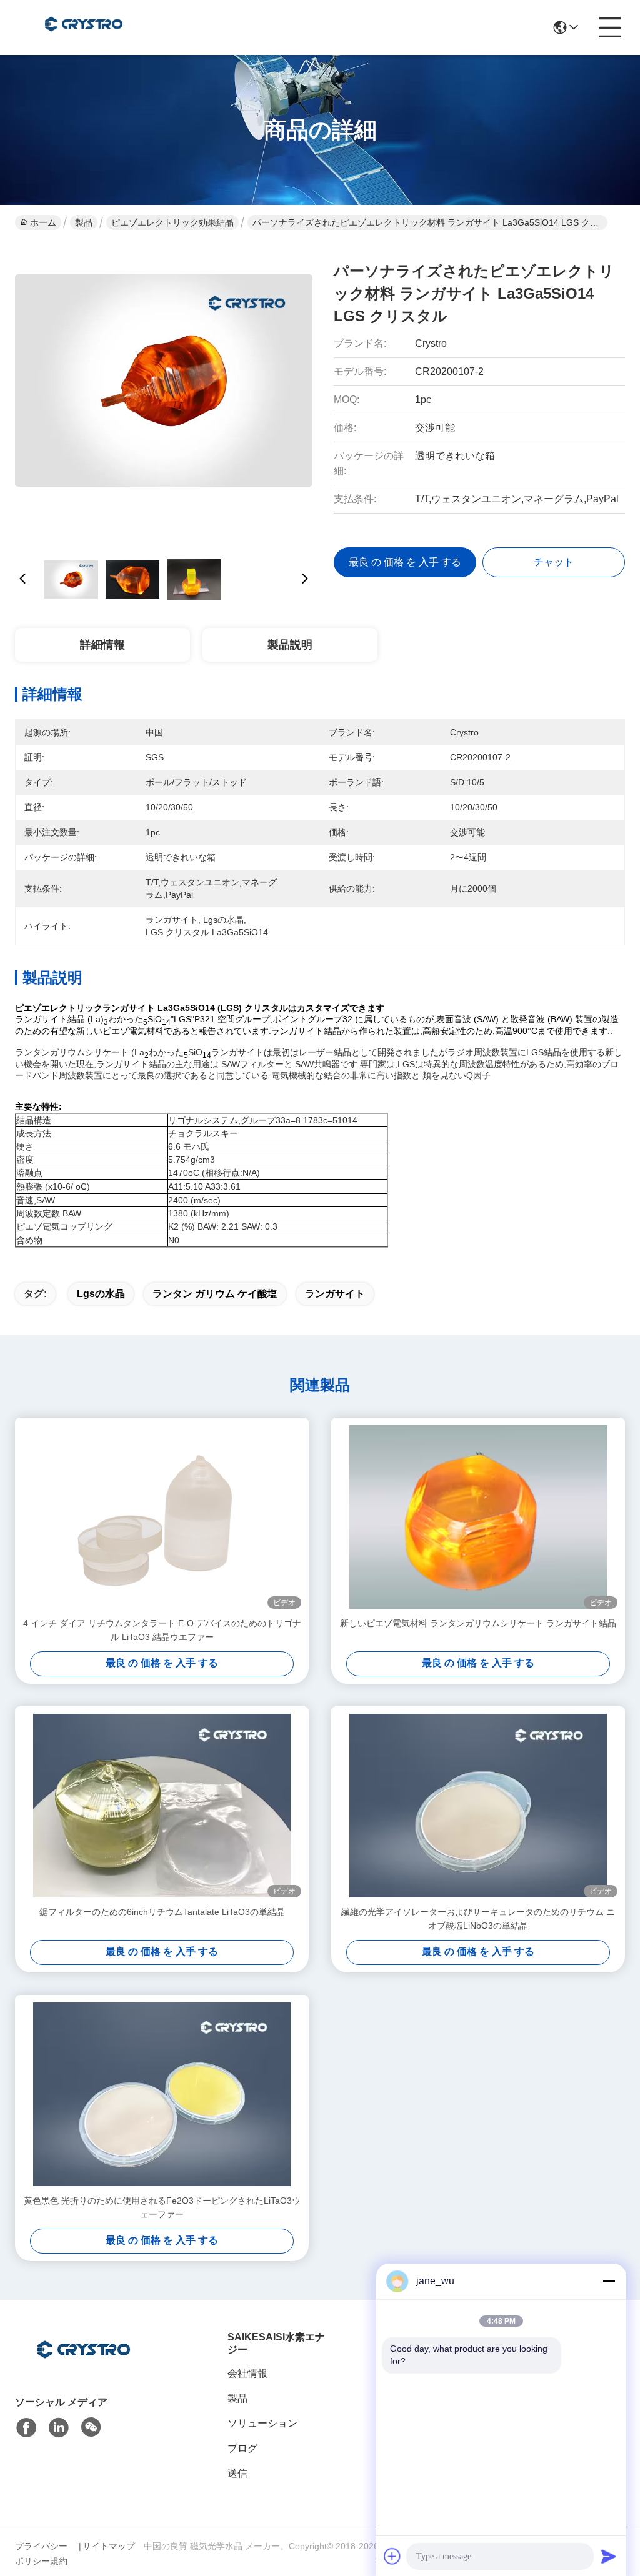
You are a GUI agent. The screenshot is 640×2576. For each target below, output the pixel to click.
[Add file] (392, 2556)
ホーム (43, 222)
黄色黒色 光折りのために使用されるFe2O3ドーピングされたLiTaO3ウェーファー (162, 2207)
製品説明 (290, 645)
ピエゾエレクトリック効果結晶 (172, 222)
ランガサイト (335, 1294)
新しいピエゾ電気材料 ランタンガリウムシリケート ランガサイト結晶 (478, 1623)
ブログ (242, 2448)
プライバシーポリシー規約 (41, 2554)
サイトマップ (109, 2546)
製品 (84, 222)
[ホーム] (84, 2365)
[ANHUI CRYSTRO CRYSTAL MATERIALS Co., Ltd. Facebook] (26, 2428)
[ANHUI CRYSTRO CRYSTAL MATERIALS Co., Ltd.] (84, 27)
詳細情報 (102, 645)
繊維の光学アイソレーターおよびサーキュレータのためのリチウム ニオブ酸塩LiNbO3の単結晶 (478, 1919)
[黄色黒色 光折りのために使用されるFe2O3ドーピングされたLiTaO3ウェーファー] (162, 2094)
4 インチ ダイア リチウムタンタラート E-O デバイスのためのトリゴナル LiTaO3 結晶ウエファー (162, 1630)
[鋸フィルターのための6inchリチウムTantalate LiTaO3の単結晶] (162, 1806)
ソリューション (262, 2423)
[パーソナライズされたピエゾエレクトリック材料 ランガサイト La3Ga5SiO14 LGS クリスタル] (164, 394)
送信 (237, 2473)
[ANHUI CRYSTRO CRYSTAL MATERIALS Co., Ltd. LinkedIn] (59, 2428)
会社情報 (247, 2373)
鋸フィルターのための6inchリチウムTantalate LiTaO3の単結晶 (162, 1912)
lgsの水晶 (101, 1294)
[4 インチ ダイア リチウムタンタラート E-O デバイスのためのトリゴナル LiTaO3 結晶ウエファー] (162, 1517)
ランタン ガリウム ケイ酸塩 (215, 1294)
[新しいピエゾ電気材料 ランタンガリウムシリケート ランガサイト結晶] (478, 1517)
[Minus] (609, 2281)
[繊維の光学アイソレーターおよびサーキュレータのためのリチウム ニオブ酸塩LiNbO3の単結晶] (478, 1806)
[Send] (609, 2556)
